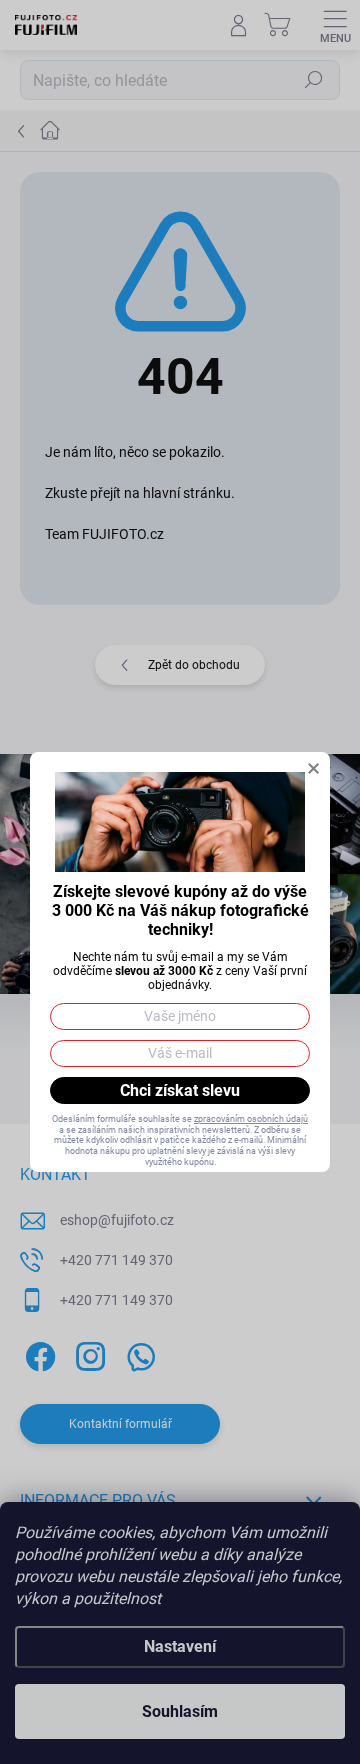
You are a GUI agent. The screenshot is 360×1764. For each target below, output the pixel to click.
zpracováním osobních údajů (251, 1119)
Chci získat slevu (180, 1090)
